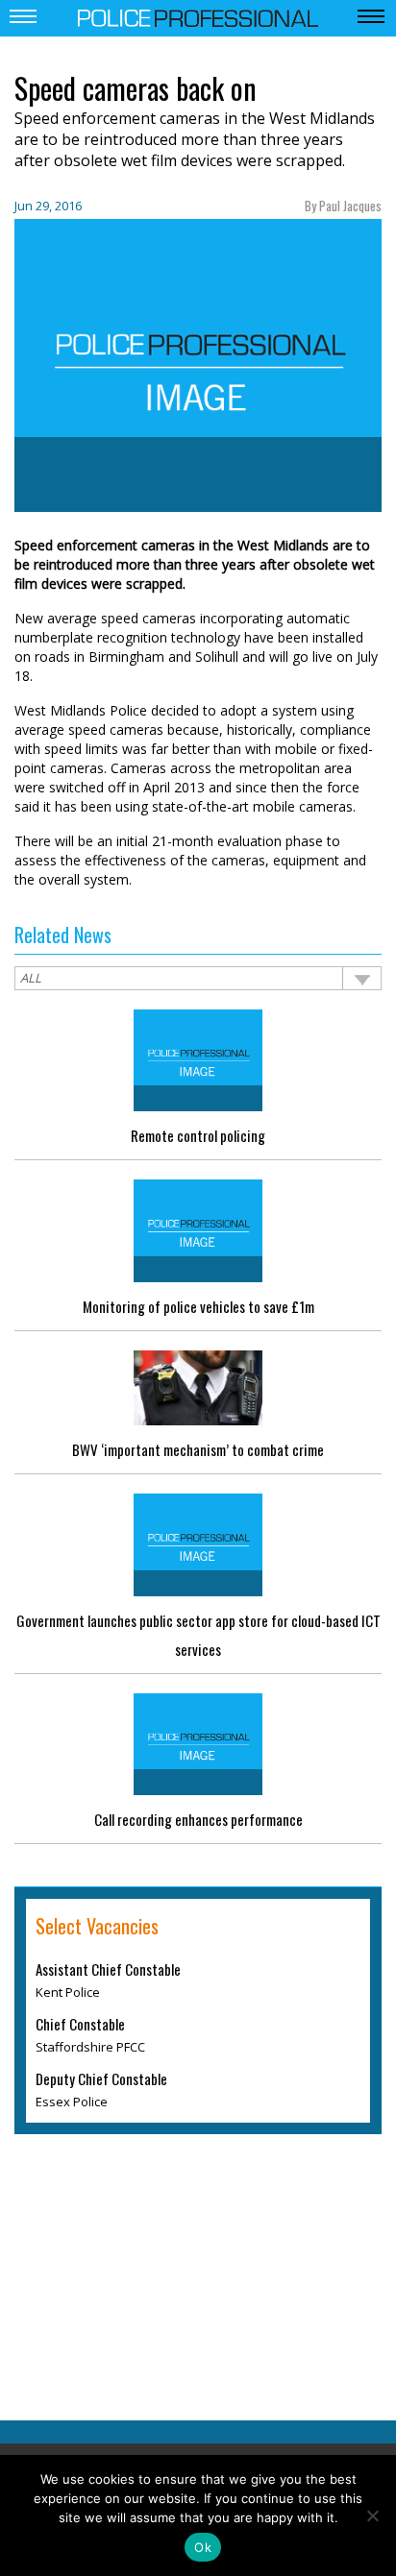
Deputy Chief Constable (101, 2078)
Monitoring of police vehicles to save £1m (198, 1306)
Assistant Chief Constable (108, 1969)
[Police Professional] (198, 16)
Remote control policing (198, 1135)
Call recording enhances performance (198, 1819)
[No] (372, 2515)
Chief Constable (80, 2024)
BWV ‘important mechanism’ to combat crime (198, 1449)
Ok (203, 2547)
